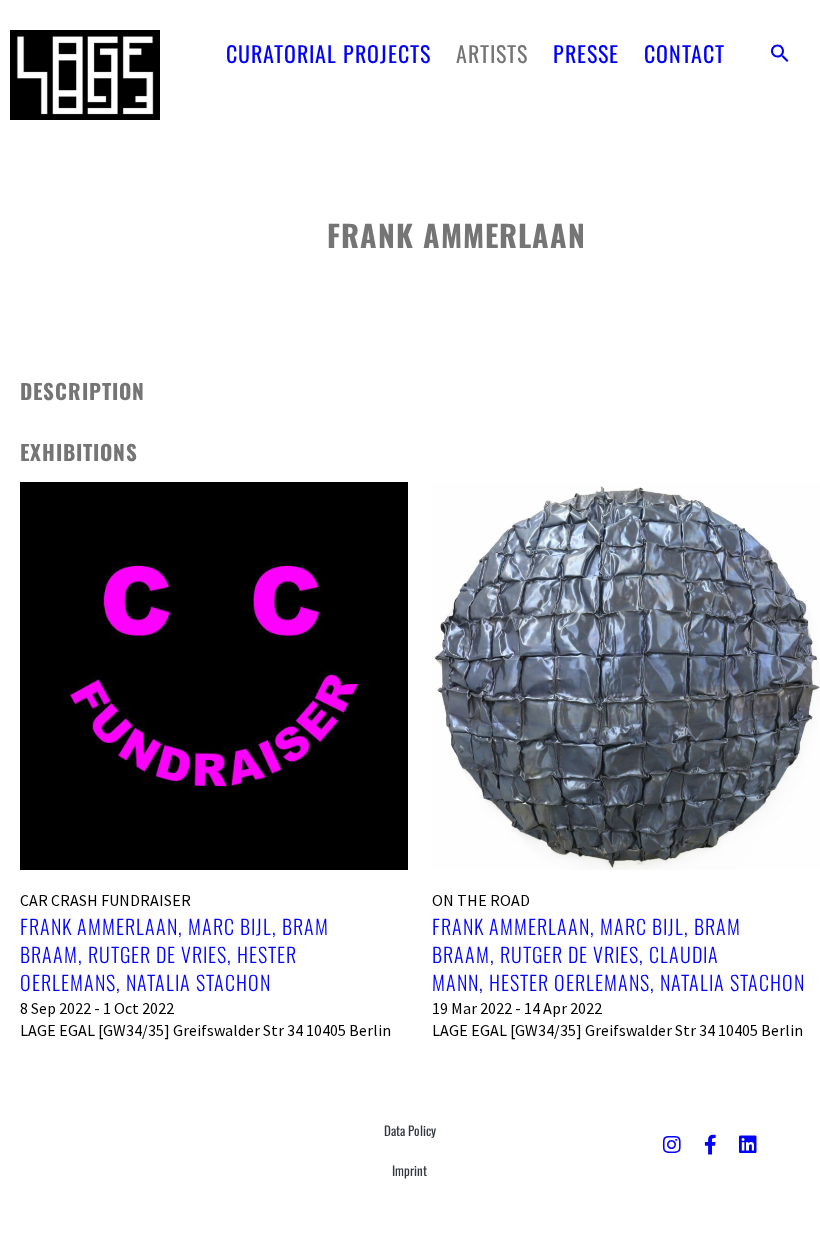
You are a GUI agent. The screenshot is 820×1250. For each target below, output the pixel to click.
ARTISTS (492, 53)
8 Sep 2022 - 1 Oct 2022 (97, 1008)
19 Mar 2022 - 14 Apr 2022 (517, 1008)
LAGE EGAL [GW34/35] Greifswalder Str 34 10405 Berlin (205, 1030)
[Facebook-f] (710, 1145)
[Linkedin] (748, 1145)
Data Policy (410, 1130)
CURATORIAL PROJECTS (328, 53)
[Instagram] (672, 1145)
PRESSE (586, 53)
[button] (780, 53)
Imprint (409, 1170)
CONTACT (684, 53)
